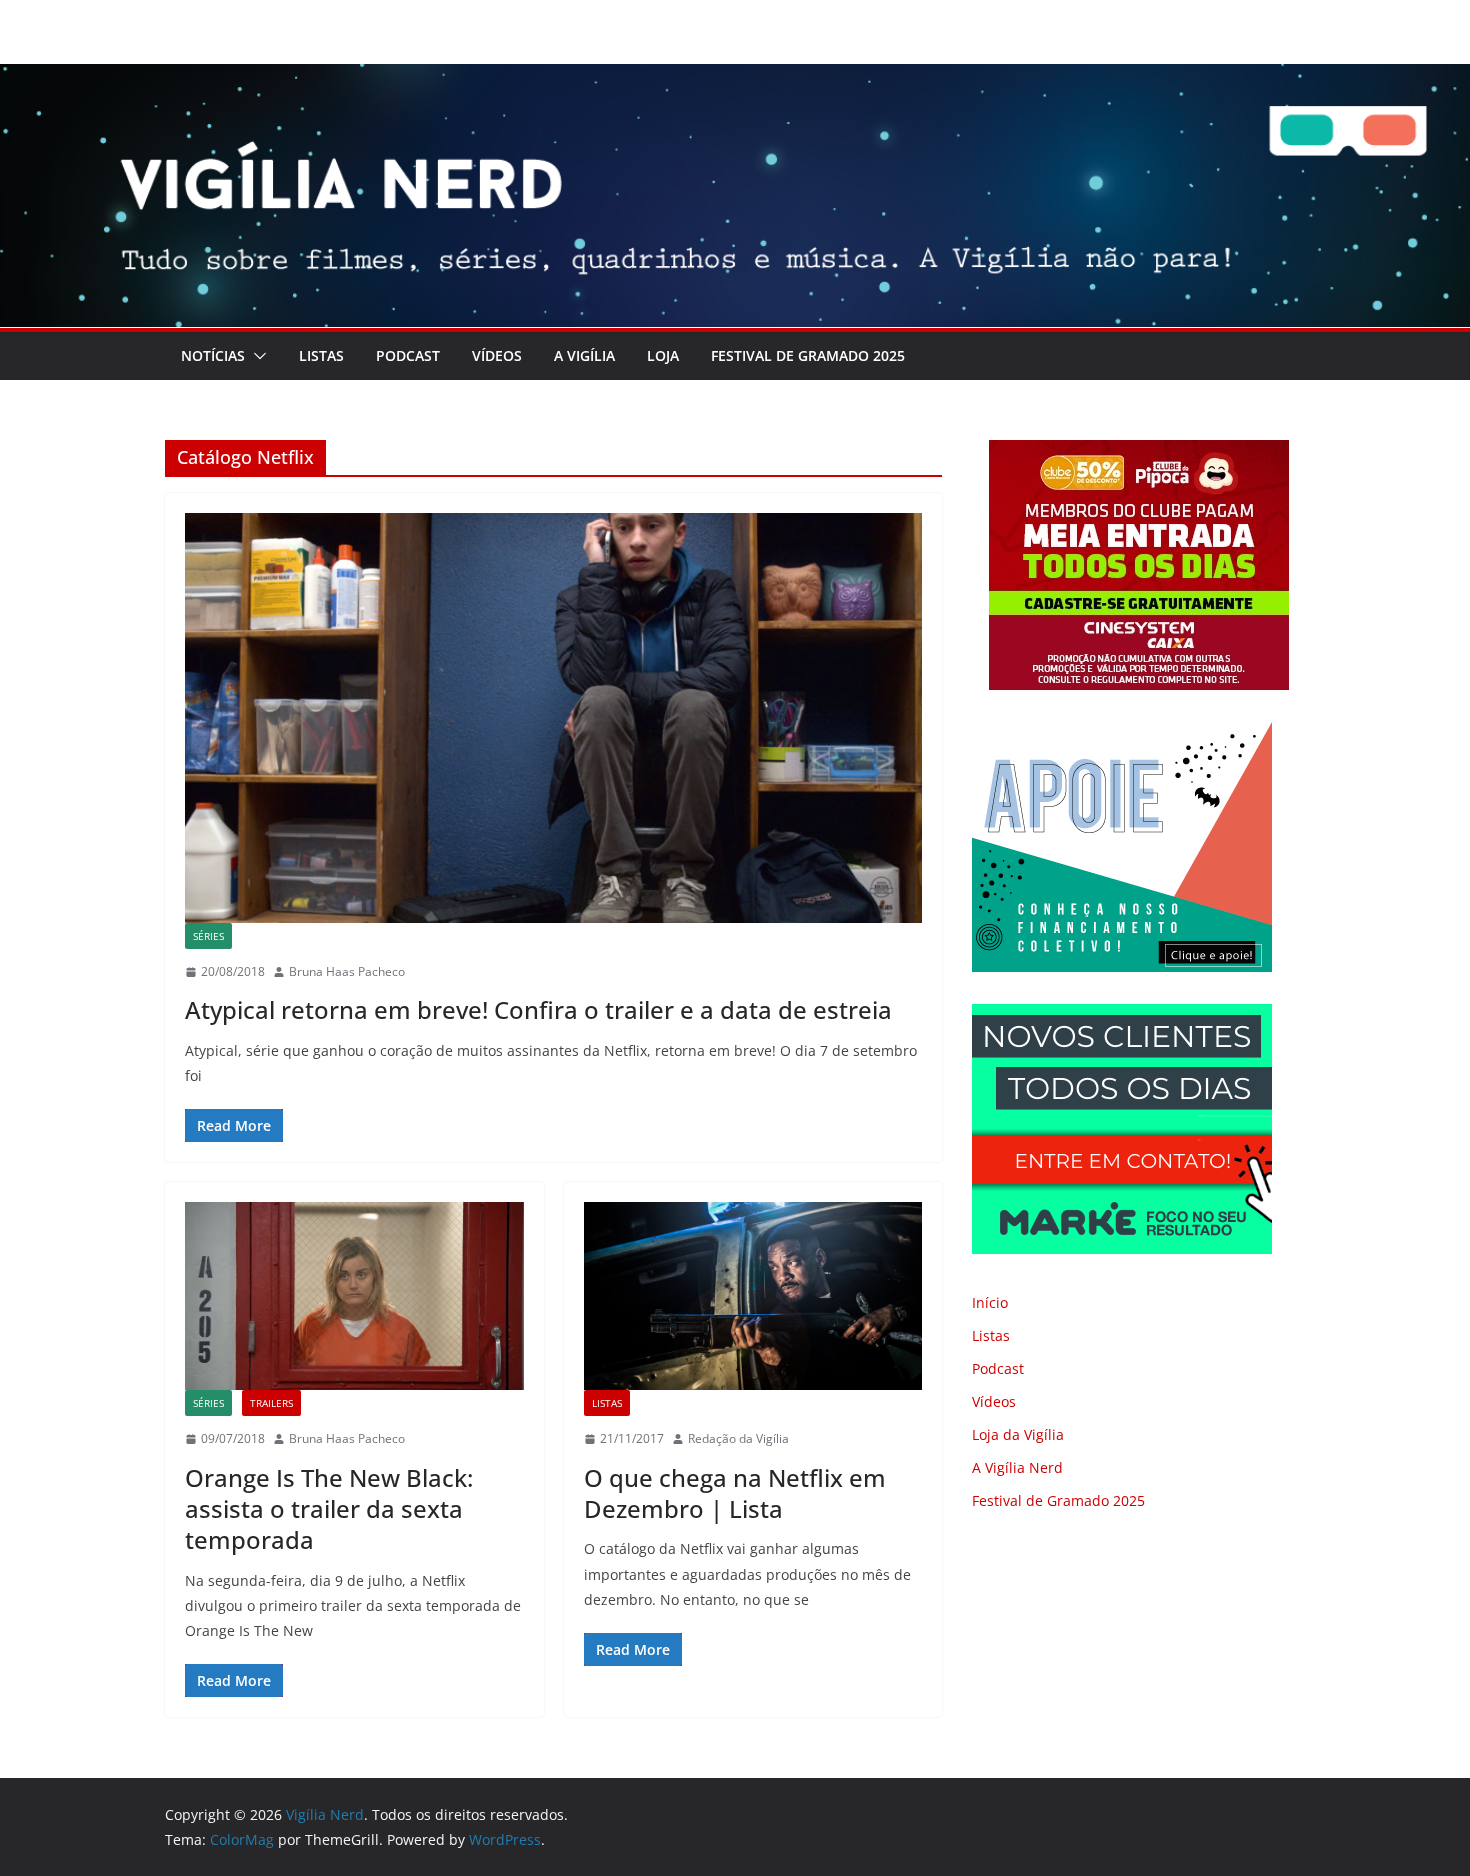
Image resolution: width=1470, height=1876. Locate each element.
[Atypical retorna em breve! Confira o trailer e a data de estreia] (553, 718)
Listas (321, 355)
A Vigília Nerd (1017, 1467)
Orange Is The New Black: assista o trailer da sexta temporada (329, 1508)
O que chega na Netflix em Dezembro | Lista (735, 1493)
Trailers (271, 1403)
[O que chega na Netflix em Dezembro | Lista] (753, 1296)
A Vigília (584, 355)
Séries (208, 936)
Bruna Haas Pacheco (347, 971)
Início (990, 1302)
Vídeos (497, 355)
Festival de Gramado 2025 (808, 355)
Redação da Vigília (738, 1438)
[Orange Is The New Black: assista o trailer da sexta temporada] (354, 1296)
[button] (256, 356)
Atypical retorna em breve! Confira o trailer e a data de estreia (538, 1009)
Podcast (408, 355)
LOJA (663, 355)
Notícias (213, 355)
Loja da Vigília (1018, 1434)
